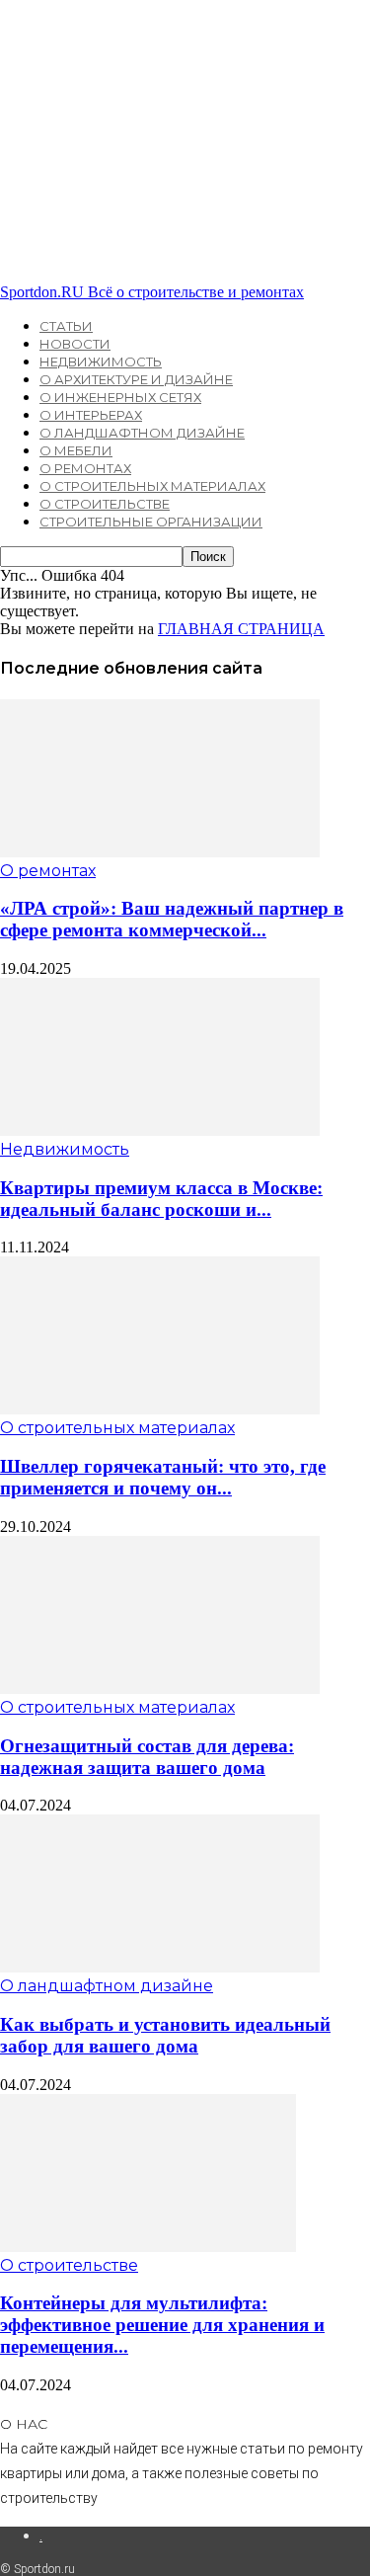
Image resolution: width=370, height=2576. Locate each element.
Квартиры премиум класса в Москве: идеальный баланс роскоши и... (161, 1199)
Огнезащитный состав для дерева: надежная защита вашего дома (147, 1757)
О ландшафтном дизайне (142, 433)
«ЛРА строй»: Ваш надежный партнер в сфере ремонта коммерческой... (172, 919)
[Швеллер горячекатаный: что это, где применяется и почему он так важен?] (160, 1409)
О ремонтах (85, 468)
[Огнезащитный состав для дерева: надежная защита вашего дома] (160, 1689)
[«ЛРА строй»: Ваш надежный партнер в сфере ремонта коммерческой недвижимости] (160, 852)
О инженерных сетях (120, 397)
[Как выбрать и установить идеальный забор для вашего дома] (160, 1967)
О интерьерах (91, 415)
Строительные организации (151, 522)
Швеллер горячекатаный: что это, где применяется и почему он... (163, 1477)
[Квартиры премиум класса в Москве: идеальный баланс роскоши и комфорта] (160, 1130)
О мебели (76, 450)
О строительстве (105, 504)
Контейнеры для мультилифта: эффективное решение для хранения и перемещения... (162, 2325)
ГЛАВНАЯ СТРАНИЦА (241, 629)
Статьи (66, 326)
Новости (75, 344)
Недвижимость (101, 362)
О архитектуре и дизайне (136, 379)
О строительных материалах (152, 486)
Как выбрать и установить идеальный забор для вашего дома (165, 2035)
